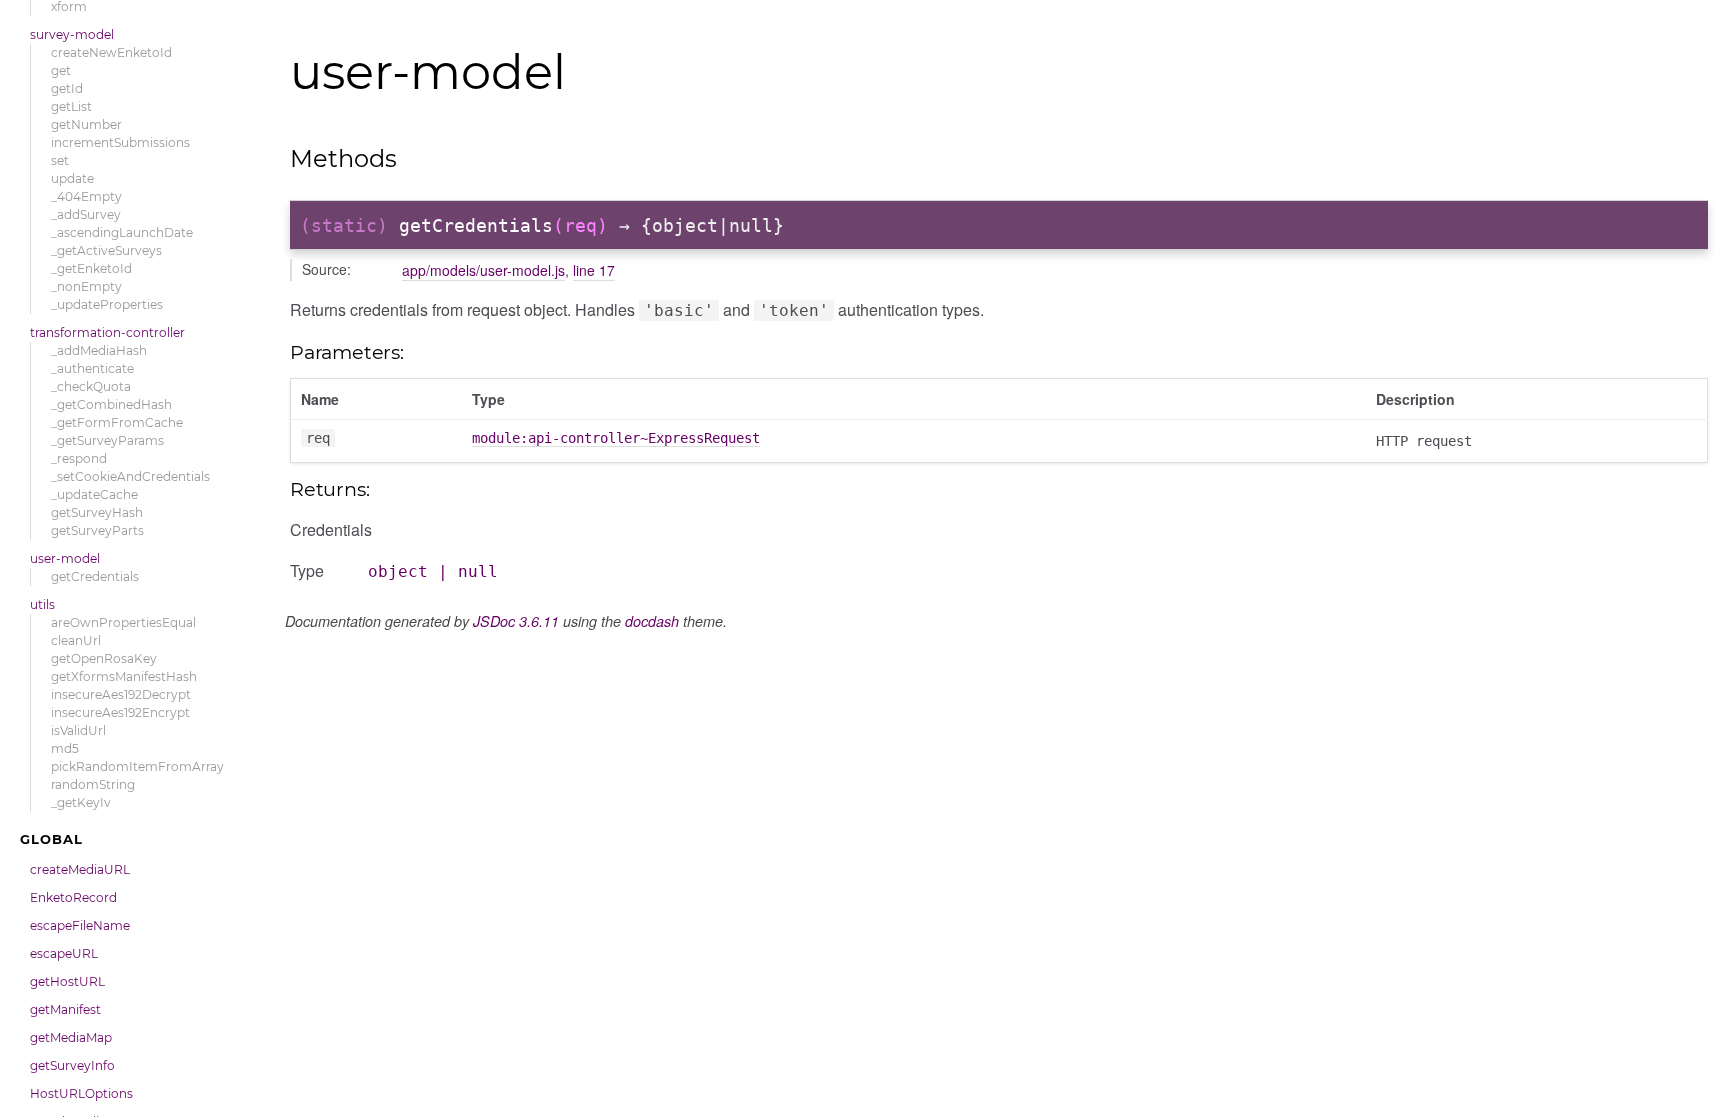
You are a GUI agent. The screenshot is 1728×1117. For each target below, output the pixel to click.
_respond (79, 458)
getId (67, 88)
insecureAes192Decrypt (121, 694)
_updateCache (94, 494)
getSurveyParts (97, 530)
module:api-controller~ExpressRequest (616, 438)
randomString (93, 784)
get (61, 70)
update (72, 178)
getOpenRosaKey (104, 658)
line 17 (594, 270)
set (60, 160)
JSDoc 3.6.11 (516, 621)
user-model (65, 558)
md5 (65, 748)
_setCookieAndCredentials (130, 476)
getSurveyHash (97, 512)
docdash (652, 621)
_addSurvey (86, 214)
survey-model (72, 34)
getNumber (86, 124)
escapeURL (64, 953)
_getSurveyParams (107, 440)
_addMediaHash (99, 350)
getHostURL (67, 981)
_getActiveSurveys (106, 250)
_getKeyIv (81, 802)
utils (42, 604)
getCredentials (95, 576)
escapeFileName (80, 925)
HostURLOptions (81, 1093)
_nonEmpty (86, 286)
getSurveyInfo (72, 1065)
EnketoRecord (73, 897)
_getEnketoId (91, 268)
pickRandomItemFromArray (137, 766)
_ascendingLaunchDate (122, 232)
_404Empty (86, 196)
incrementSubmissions (120, 142)
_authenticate (92, 368)
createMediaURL (80, 869)
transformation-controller (107, 332)
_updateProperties (107, 304)
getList (71, 106)
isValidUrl (78, 730)
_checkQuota (91, 386)
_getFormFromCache (117, 422)
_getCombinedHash (111, 404)
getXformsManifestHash (124, 676)
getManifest (65, 1009)
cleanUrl (76, 640)
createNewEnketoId (111, 52)
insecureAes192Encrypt (120, 712)
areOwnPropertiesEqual (123, 622)
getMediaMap (71, 1037)
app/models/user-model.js (483, 270)
